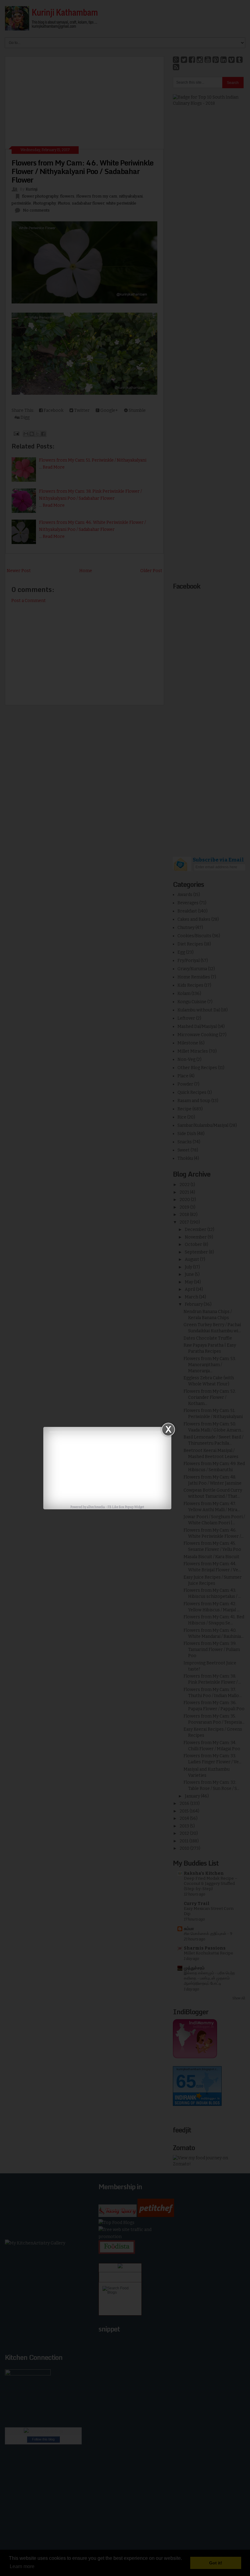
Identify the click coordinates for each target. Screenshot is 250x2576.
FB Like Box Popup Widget (126, 1507)
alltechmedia (96, 1507)
